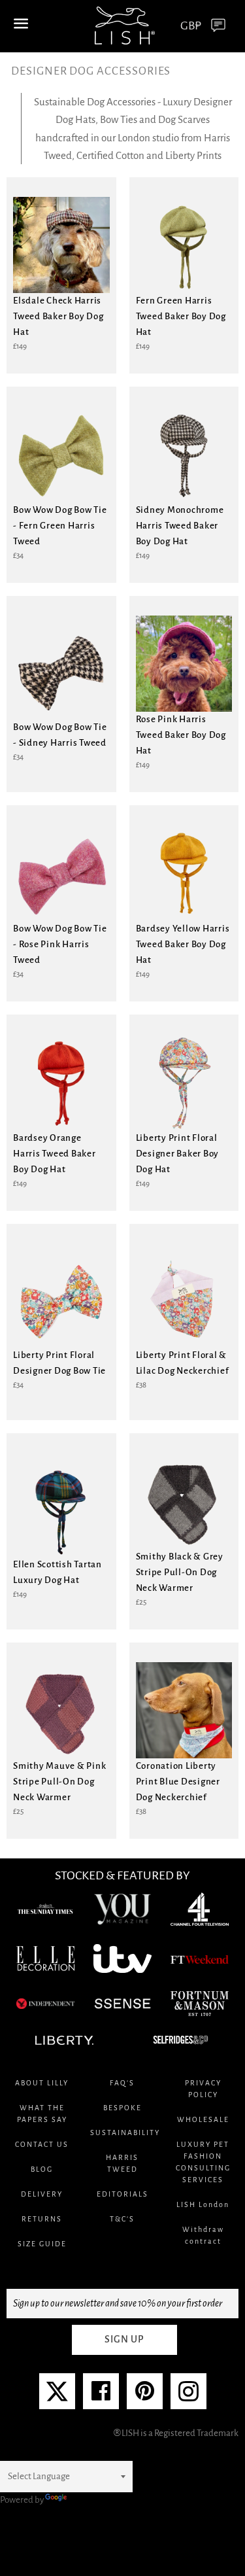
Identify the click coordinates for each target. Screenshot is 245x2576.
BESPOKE (122, 2108)
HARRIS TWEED (122, 2163)
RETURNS (42, 2219)
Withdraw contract (203, 2235)
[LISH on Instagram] (188, 2396)
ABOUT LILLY (42, 2083)
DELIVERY (42, 2194)
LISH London (203, 2204)
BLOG (42, 2169)
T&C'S (122, 2219)
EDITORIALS (122, 2194)
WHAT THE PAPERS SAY (42, 2114)
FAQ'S (122, 2083)
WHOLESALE (203, 2119)
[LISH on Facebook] (101, 2396)
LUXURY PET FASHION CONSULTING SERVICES (203, 2162)
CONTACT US (42, 2144)
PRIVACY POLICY (203, 2089)
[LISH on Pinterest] (145, 2396)
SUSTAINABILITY (122, 2132)
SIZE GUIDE (42, 2244)
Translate (87, 2500)
